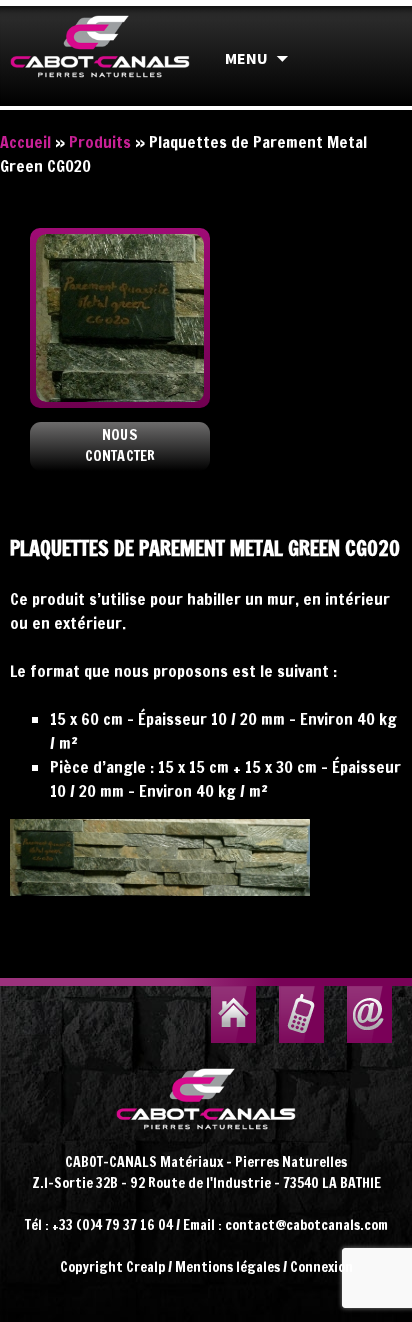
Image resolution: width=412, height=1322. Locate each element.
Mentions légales (227, 1267)
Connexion (321, 1267)
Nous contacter (120, 445)
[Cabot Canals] (100, 66)
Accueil (25, 142)
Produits (100, 142)
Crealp (145, 1267)
